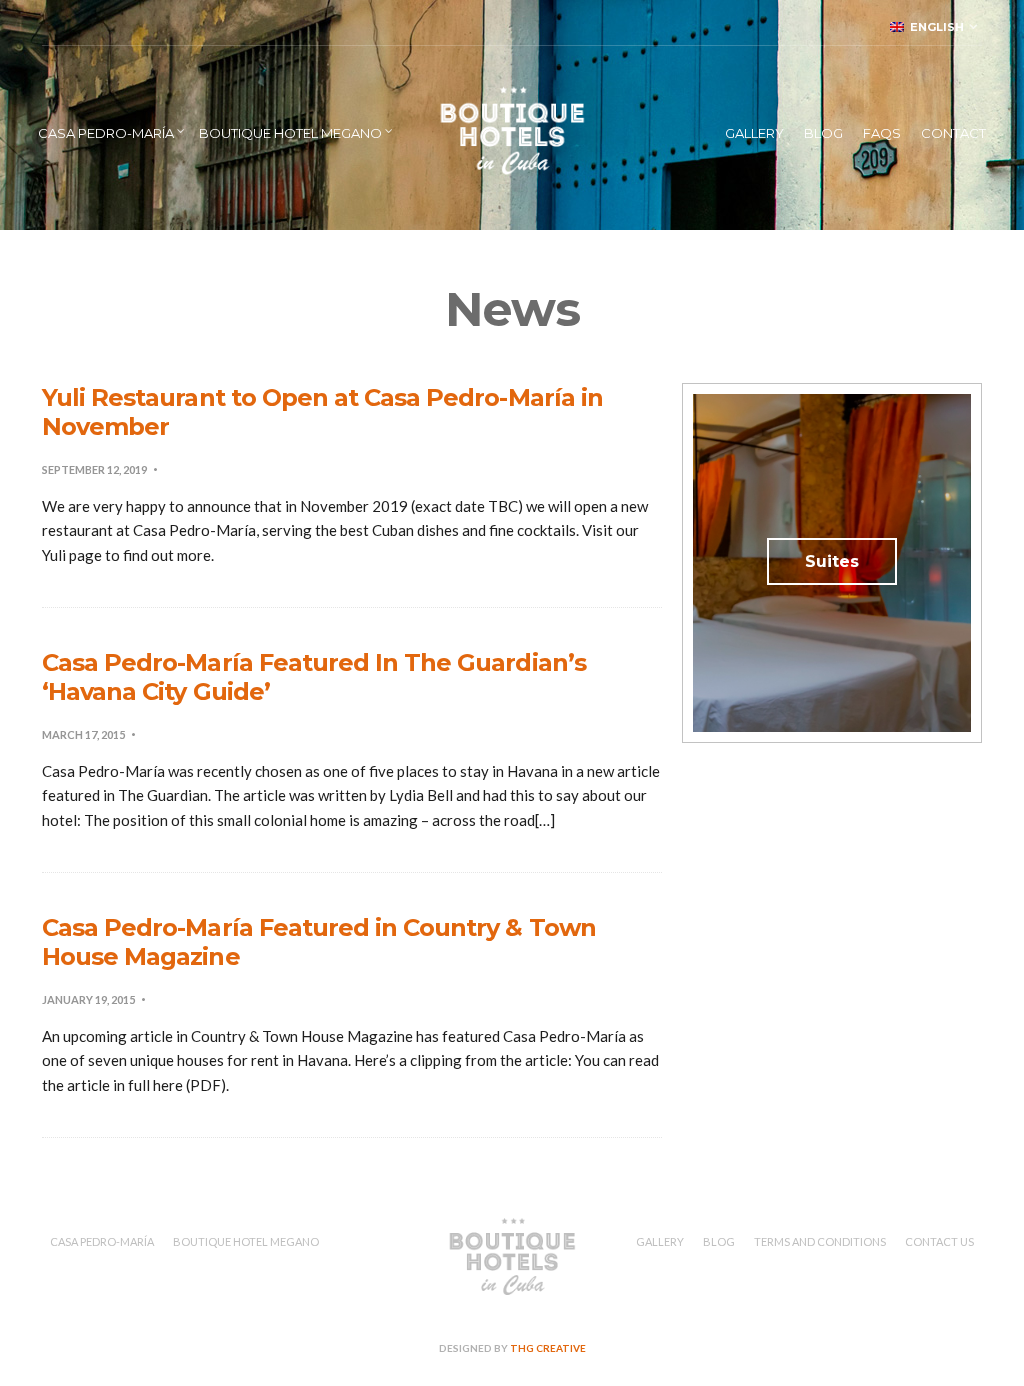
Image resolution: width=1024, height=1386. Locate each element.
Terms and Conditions (820, 1241)
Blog (823, 133)
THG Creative (548, 1348)
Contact (953, 133)
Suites (832, 561)
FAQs (882, 133)
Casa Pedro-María (106, 133)
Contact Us (939, 1241)
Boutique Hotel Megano (290, 133)
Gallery (754, 133)
